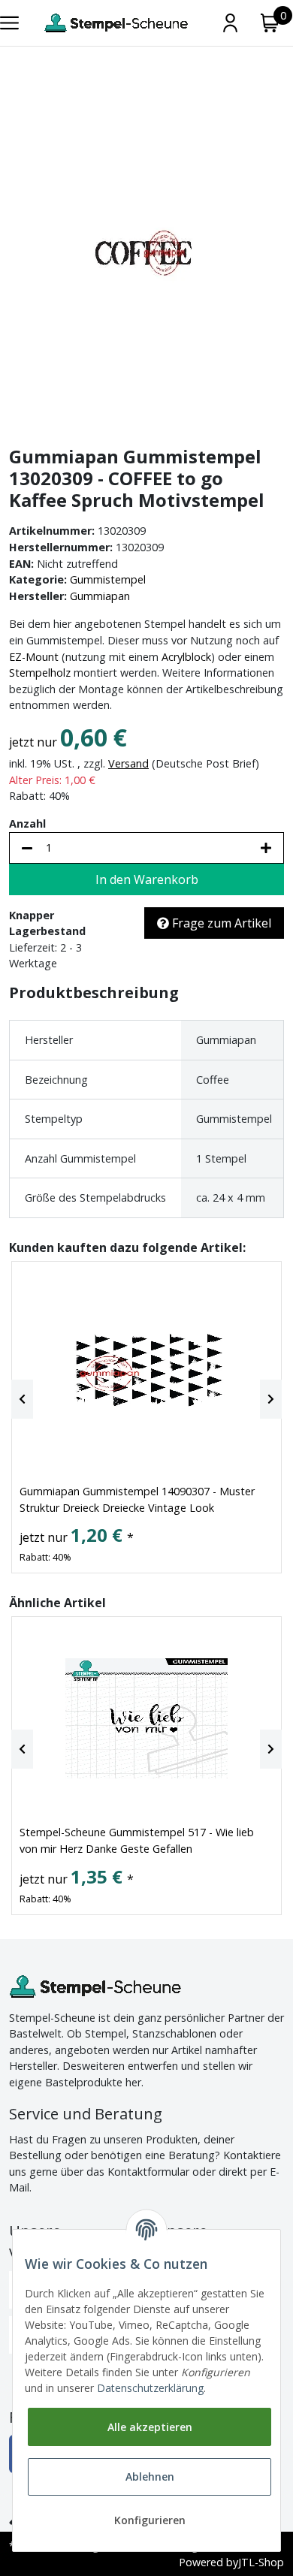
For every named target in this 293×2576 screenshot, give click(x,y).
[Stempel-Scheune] (116, 23)
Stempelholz (40, 673)
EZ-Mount (34, 657)
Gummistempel (108, 579)
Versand (128, 763)
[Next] (271, 1399)
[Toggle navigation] (9, 23)
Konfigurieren (150, 2520)
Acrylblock (186, 657)
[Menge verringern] (27, 848)
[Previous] (22, 1399)
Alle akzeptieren (150, 2427)
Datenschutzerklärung (150, 2388)
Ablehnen (150, 2476)
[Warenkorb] (270, 23)
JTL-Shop (261, 2562)
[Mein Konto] (230, 23)
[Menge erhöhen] (266, 848)
